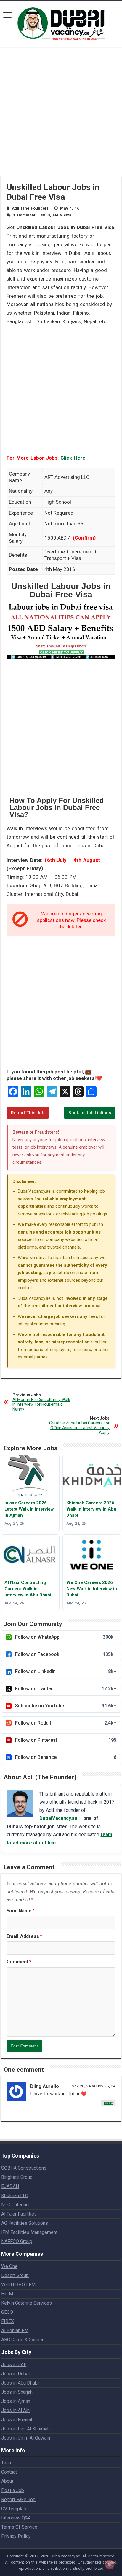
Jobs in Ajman (16, 2401)
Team (7, 2463)
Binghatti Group (17, 2177)
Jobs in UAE (14, 2365)
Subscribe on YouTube (66, 1706)
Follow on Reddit (66, 1723)
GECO (7, 2312)
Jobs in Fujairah (17, 2420)
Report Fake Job (18, 2499)
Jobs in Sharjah (17, 2392)
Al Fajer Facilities (19, 2214)
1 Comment (24, 215)
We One (9, 2266)
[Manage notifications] (110, 2564)
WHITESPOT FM (18, 2285)
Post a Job (13, 2490)
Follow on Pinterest (66, 1740)
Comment (19, 1962)
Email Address (24, 1936)
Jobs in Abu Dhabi (20, 2383)
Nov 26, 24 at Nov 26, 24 (94, 2086)
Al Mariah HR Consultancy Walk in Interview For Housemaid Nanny (41, 1402)
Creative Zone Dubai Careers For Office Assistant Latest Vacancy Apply (79, 1425)
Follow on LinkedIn (66, 1671)
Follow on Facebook (66, 1654)
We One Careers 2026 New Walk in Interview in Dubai (92, 1589)
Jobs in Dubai (15, 2374)
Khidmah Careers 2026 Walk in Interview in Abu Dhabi (91, 1509)
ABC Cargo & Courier (22, 2340)
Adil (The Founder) (30, 208)
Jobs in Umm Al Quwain (26, 2438)
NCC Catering (15, 2205)
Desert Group (15, 2275)
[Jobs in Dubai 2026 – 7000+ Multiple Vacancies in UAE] (61, 23)
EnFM (7, 2294)
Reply (108, 2103)
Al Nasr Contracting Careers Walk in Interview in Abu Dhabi (28, 1589)
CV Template (14, 2509)
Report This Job (28, 1113)
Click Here (73, 458)
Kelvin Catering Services (27, 2303)
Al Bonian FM (15, 2331)
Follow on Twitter (66, 1689)
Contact (9, 2472)
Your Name (21, 1911)
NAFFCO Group (17, 2241)
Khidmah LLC (15, 2196)
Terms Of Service (19, 2527)
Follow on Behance (66, 1757)
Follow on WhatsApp (66, 1637)
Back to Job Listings (90, 1113)
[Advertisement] (61, 115)
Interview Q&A (16, 2518)
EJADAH (10, 2186)
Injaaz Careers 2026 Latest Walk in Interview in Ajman (29, 1509)
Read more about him (31, 1843)
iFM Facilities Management (29, 2232)
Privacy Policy (16, 2536)
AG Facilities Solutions (25, 2223)
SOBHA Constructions (24, 2168)
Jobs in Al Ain (15, 2410)
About (7, 2481)
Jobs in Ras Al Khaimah (25, 2429)
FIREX (8, 2321)
